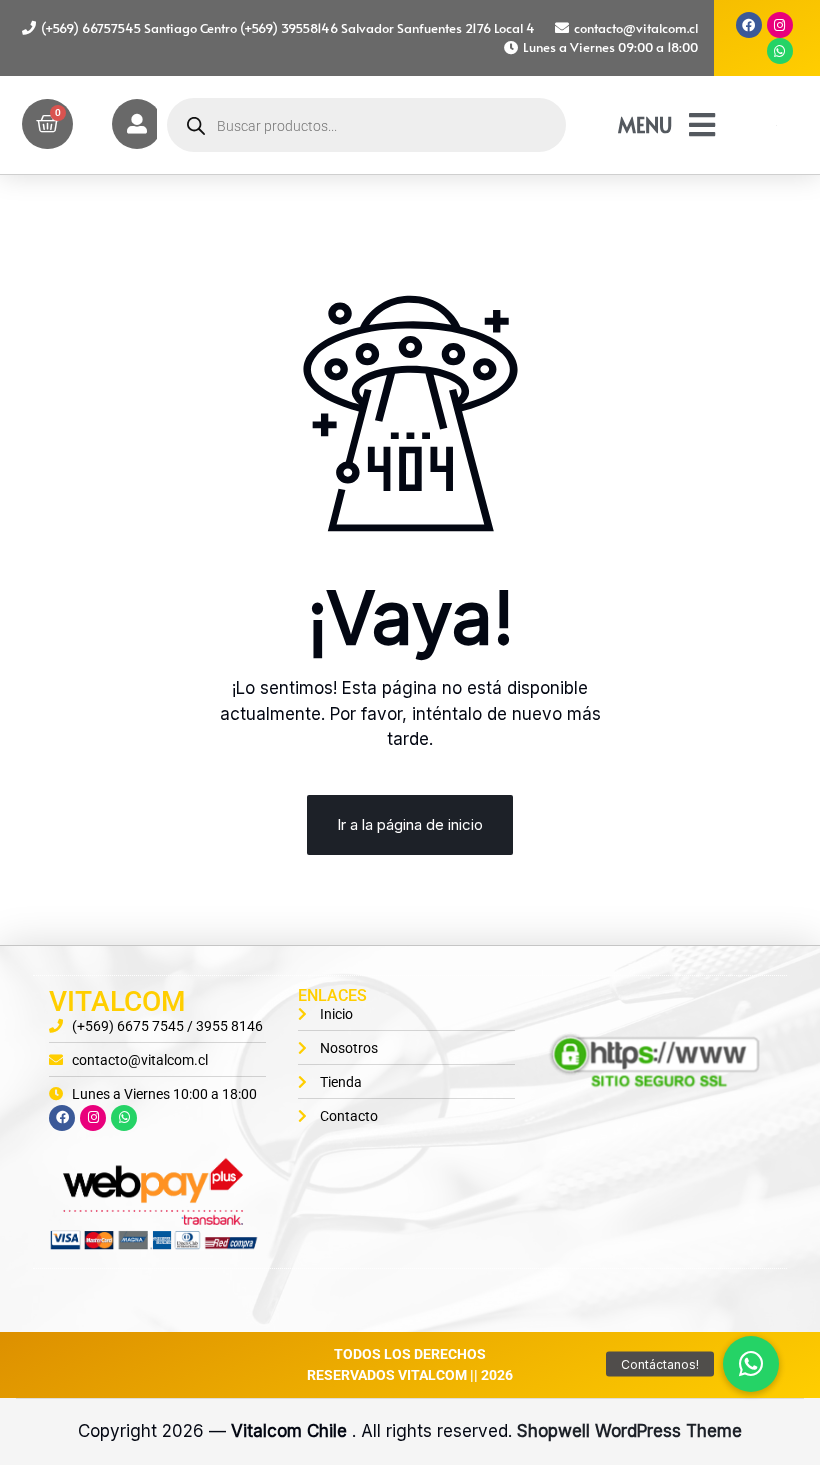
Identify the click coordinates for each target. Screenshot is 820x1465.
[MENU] (702, 125)
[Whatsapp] (780, 51)
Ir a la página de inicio (410, 824)
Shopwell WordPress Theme (629, 1431)
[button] (751, 1364)
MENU (645, 125)
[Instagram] (780, 25)
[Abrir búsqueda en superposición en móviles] (366, 125)
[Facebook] (749, 25)
